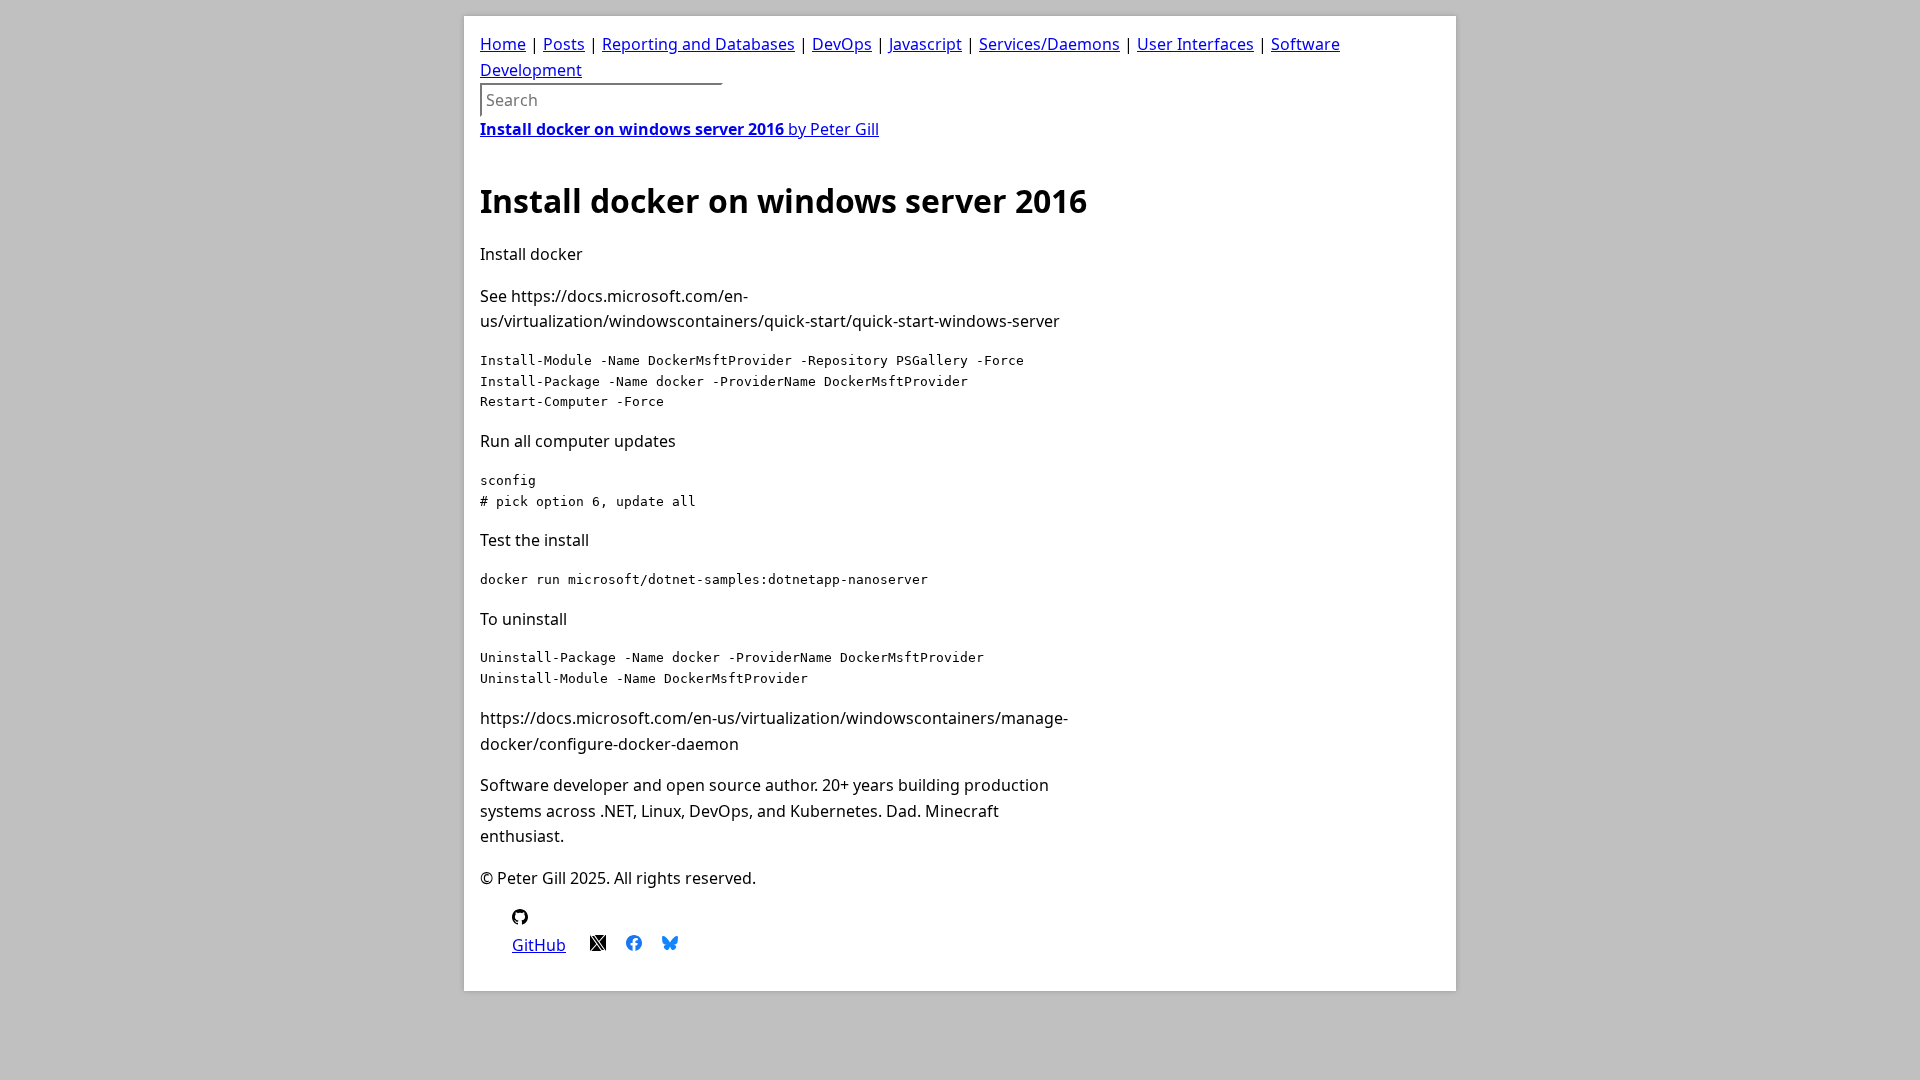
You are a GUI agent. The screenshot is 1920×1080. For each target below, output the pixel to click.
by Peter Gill (679, 129)
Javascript (925, 44)
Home (503, 44)
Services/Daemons (1049, 44)
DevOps (842, 44)
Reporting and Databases (698, 44)
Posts (564, 44)
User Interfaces (1195, 44)
